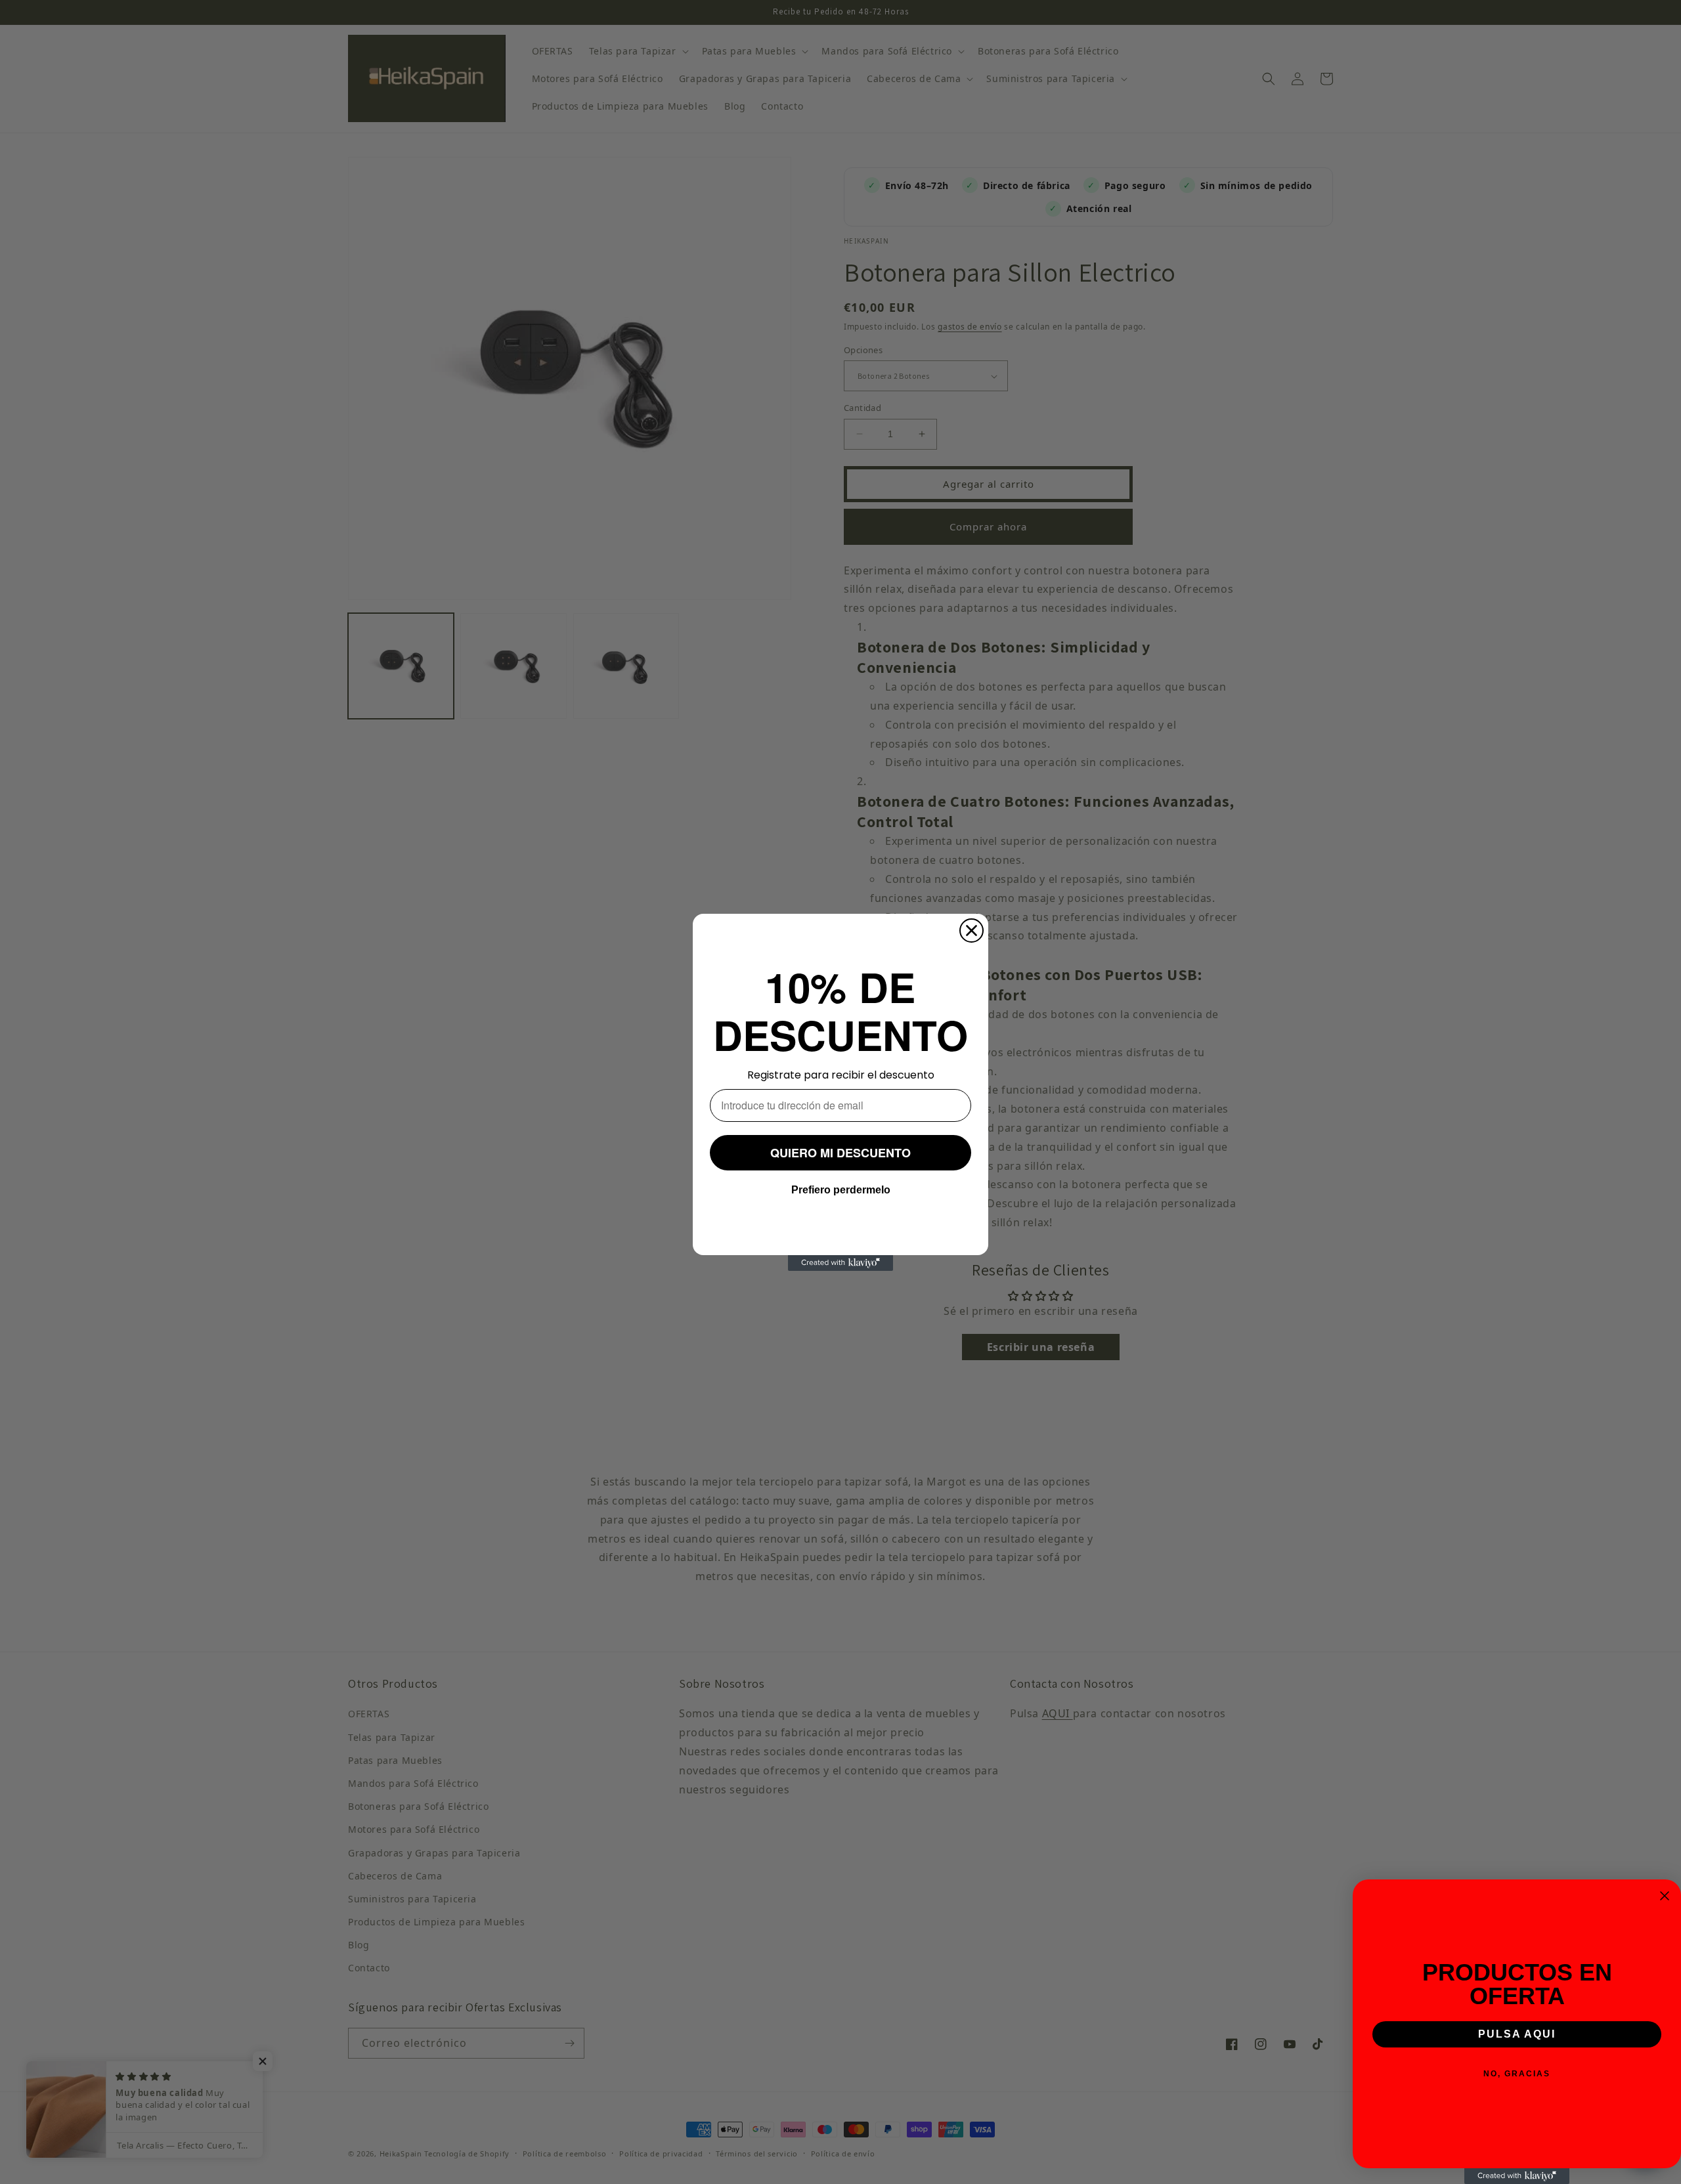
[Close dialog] (971, 931)
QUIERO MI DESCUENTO (840, 1152)
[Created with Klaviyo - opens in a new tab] (840, 1263)
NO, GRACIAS (1517, 2074)
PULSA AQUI (1517, 2034)
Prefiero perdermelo (841, 1189)
